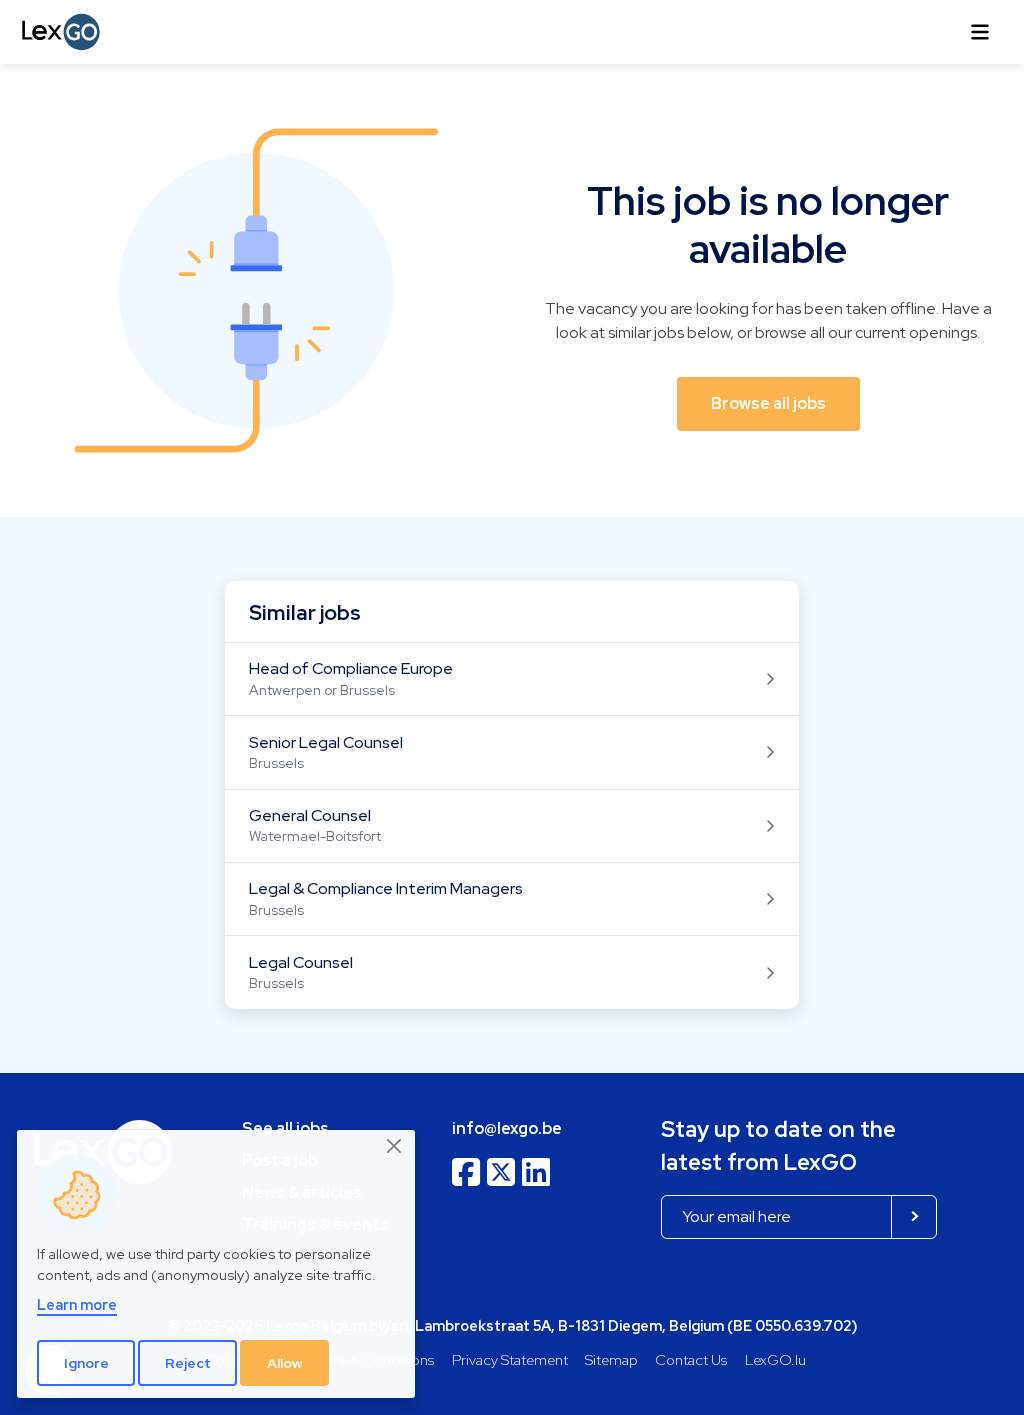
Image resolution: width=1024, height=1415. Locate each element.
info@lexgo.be (507, 1128)
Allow (285, 1363)
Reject (188, 1363)
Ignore (86, 1363)
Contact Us (691, 1359)
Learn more (77, 1304)
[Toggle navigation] (980, 32)
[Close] (395, 1147)
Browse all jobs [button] (768, 403)
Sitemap (611, 1359)
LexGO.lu (775, 1359)
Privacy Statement (510, 1359)
